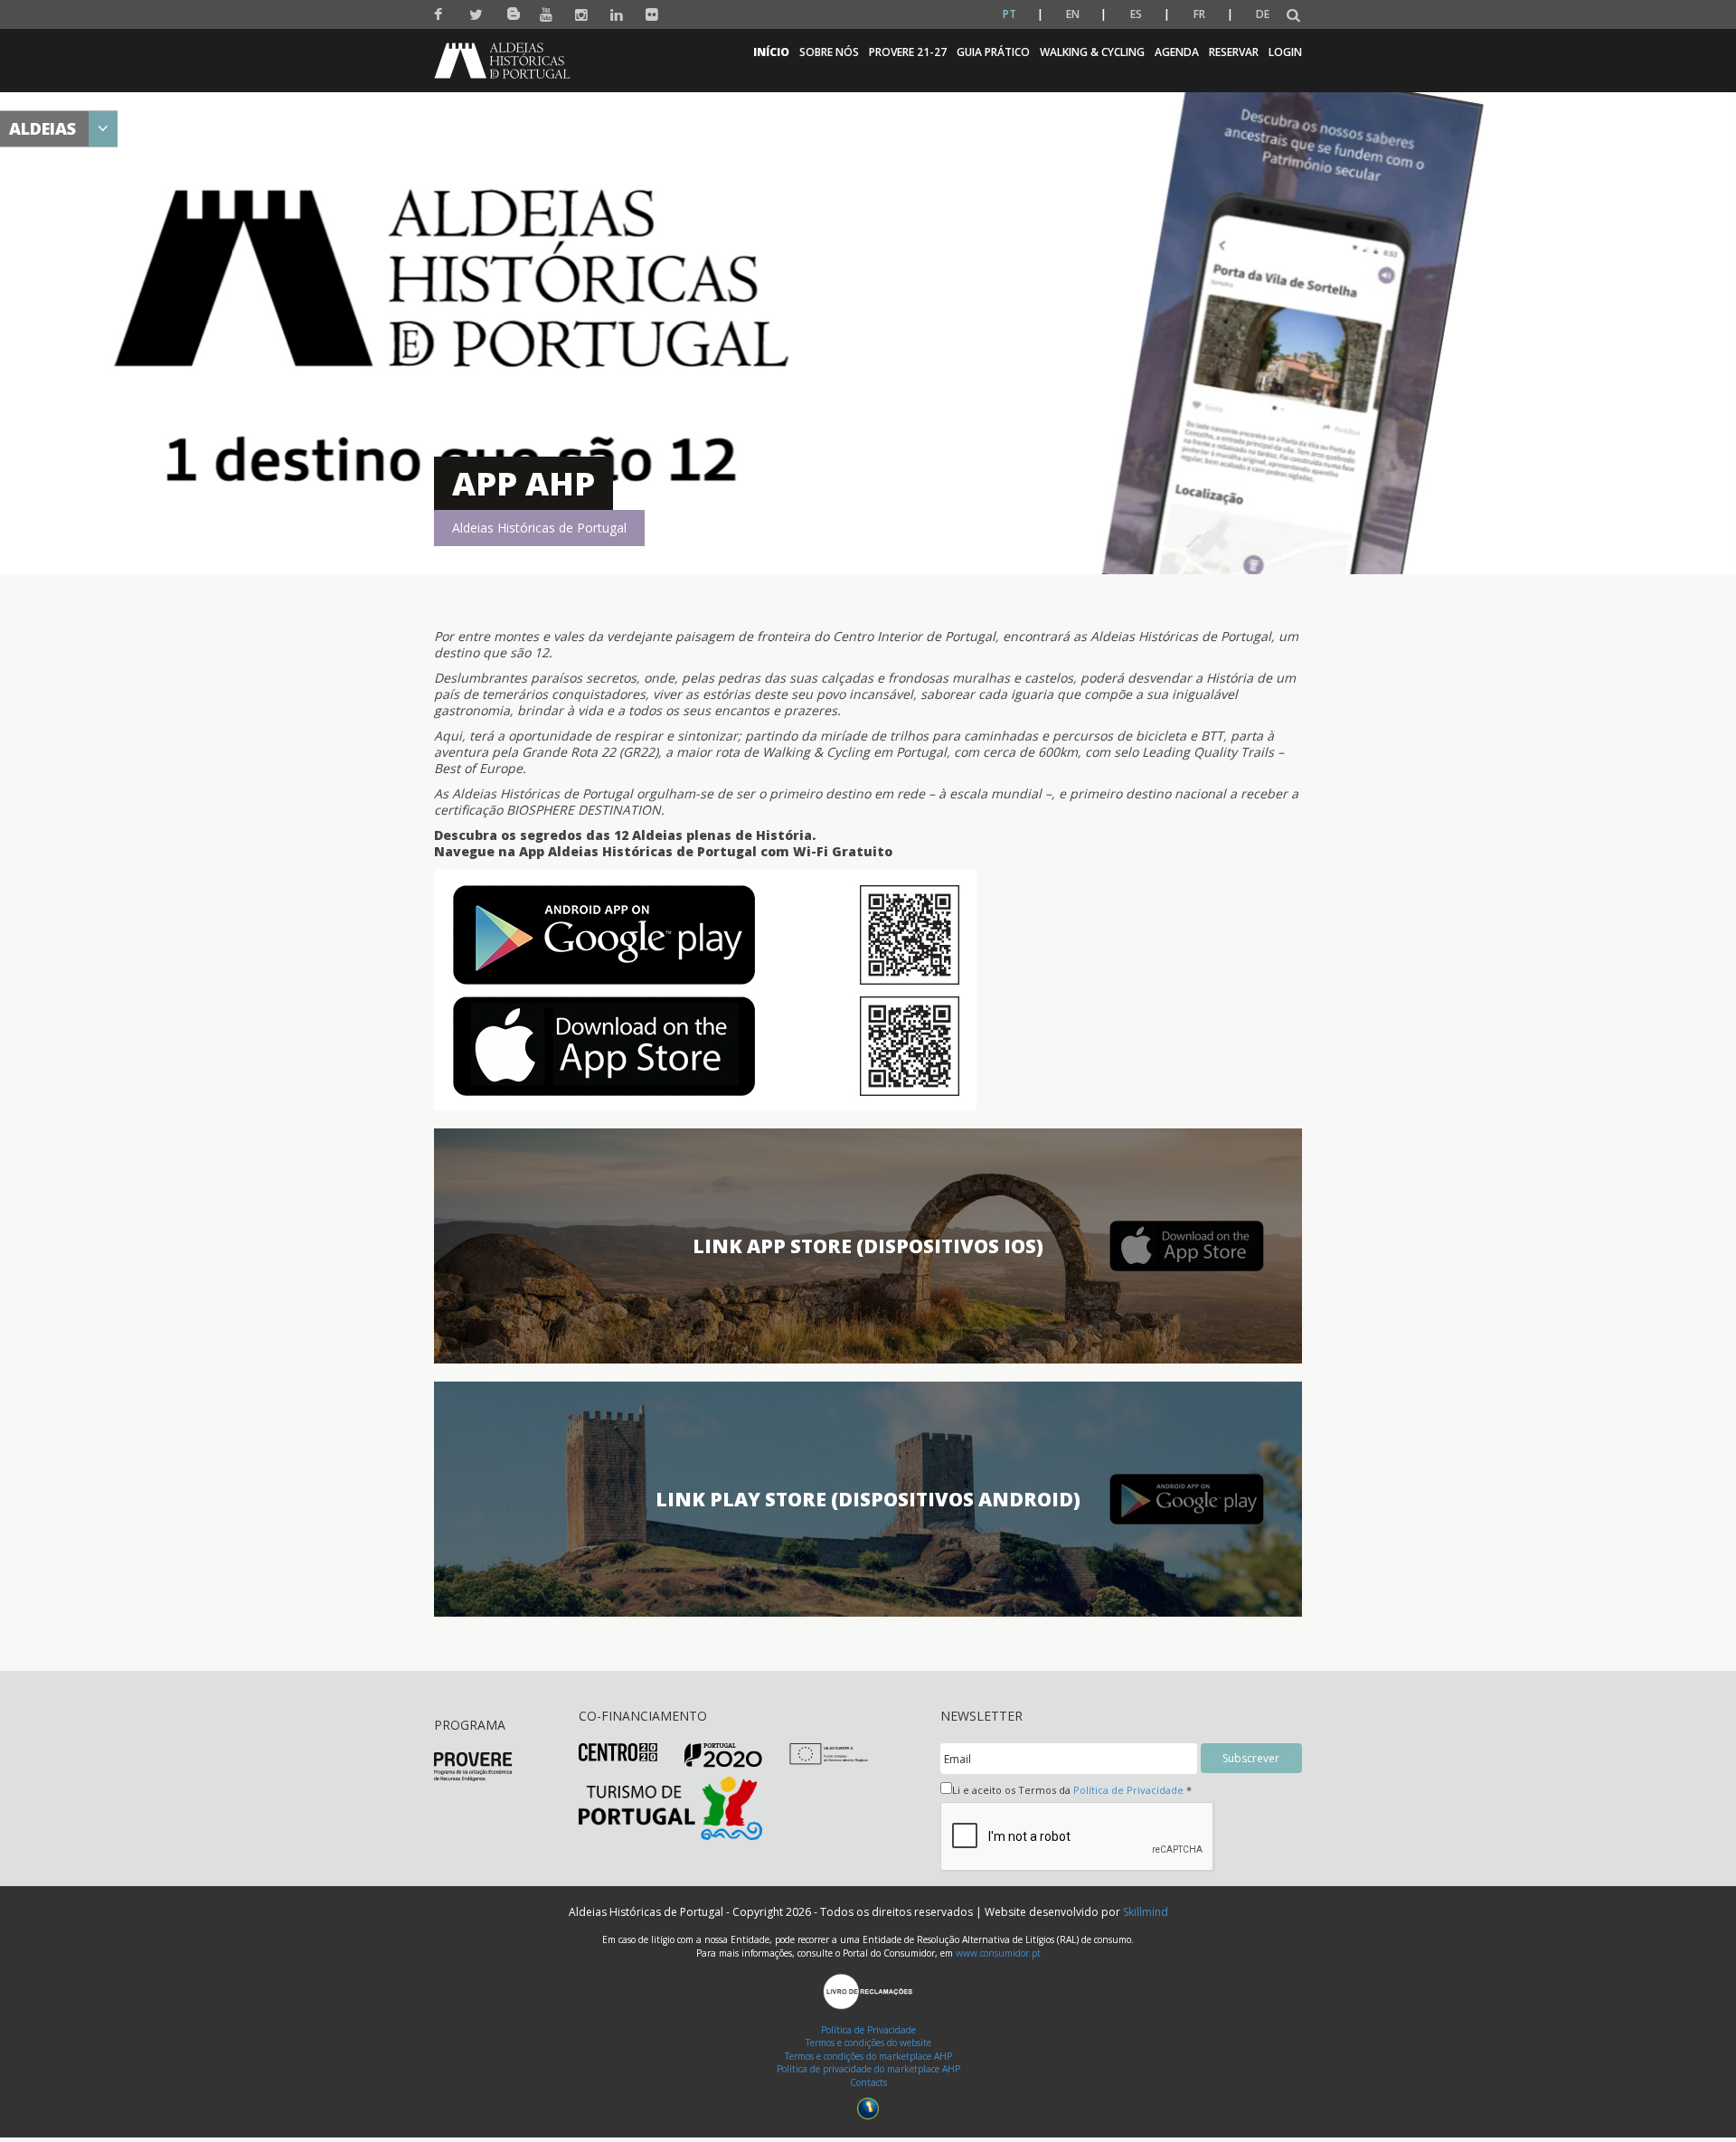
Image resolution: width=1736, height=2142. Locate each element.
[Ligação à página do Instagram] (582, 15)
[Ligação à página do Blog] (511, 10)
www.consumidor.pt (998, 1953)
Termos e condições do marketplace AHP (868, 2056)
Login (1285, 52)
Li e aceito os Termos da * (1072, 1790)
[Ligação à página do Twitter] (476, 15)
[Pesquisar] (1293, 16)
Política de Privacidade (1128, 1790)
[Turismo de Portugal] (670, 1808)
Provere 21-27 (908, 52)
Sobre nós (829, 52)
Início (771, 52)
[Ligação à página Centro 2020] (618, 1751)
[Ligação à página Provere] (473, 1765)
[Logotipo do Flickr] (652, 15)
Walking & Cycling (1092, 52)
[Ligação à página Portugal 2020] (724, 1755)
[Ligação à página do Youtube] (547, 15)
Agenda (1177, 52)
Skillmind (1146, 1912)
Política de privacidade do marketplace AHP (868, 2069)
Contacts (868, 2082)
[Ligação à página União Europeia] (829, 1754)
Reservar (1234, 52)
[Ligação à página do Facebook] (441, 15)
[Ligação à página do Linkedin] (617, 15)
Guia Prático (993, 52)
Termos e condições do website (868, 2043)
